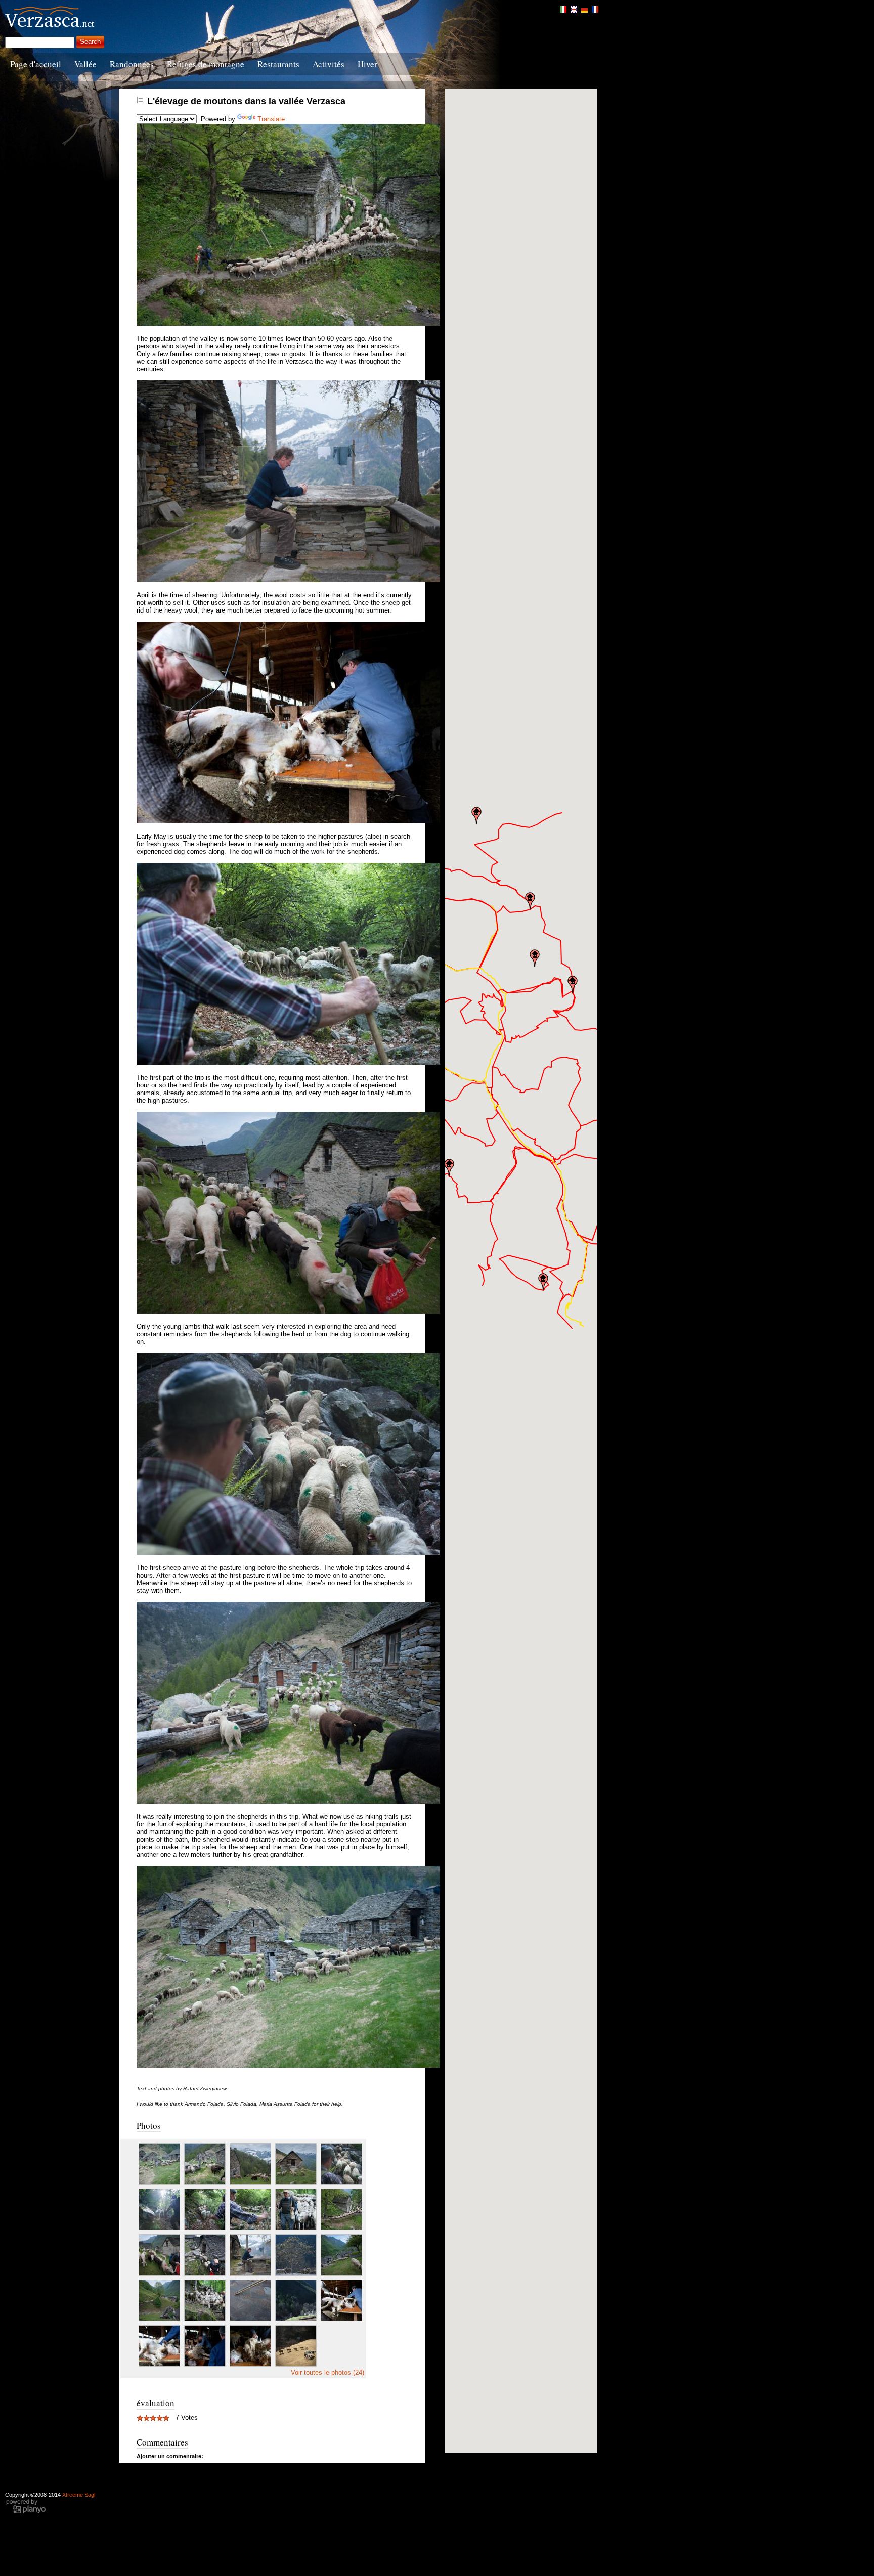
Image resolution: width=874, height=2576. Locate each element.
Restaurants (278, 64)
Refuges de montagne (206, 64)
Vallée (85, 64)
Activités (329, 64)
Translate (271, 119)
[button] (449, 1167)
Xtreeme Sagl (79, 2495)
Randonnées (132, 64)
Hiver (367, 64)
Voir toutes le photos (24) (327, 2372)
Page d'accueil (36, 64)
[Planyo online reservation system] (26, 2512)
